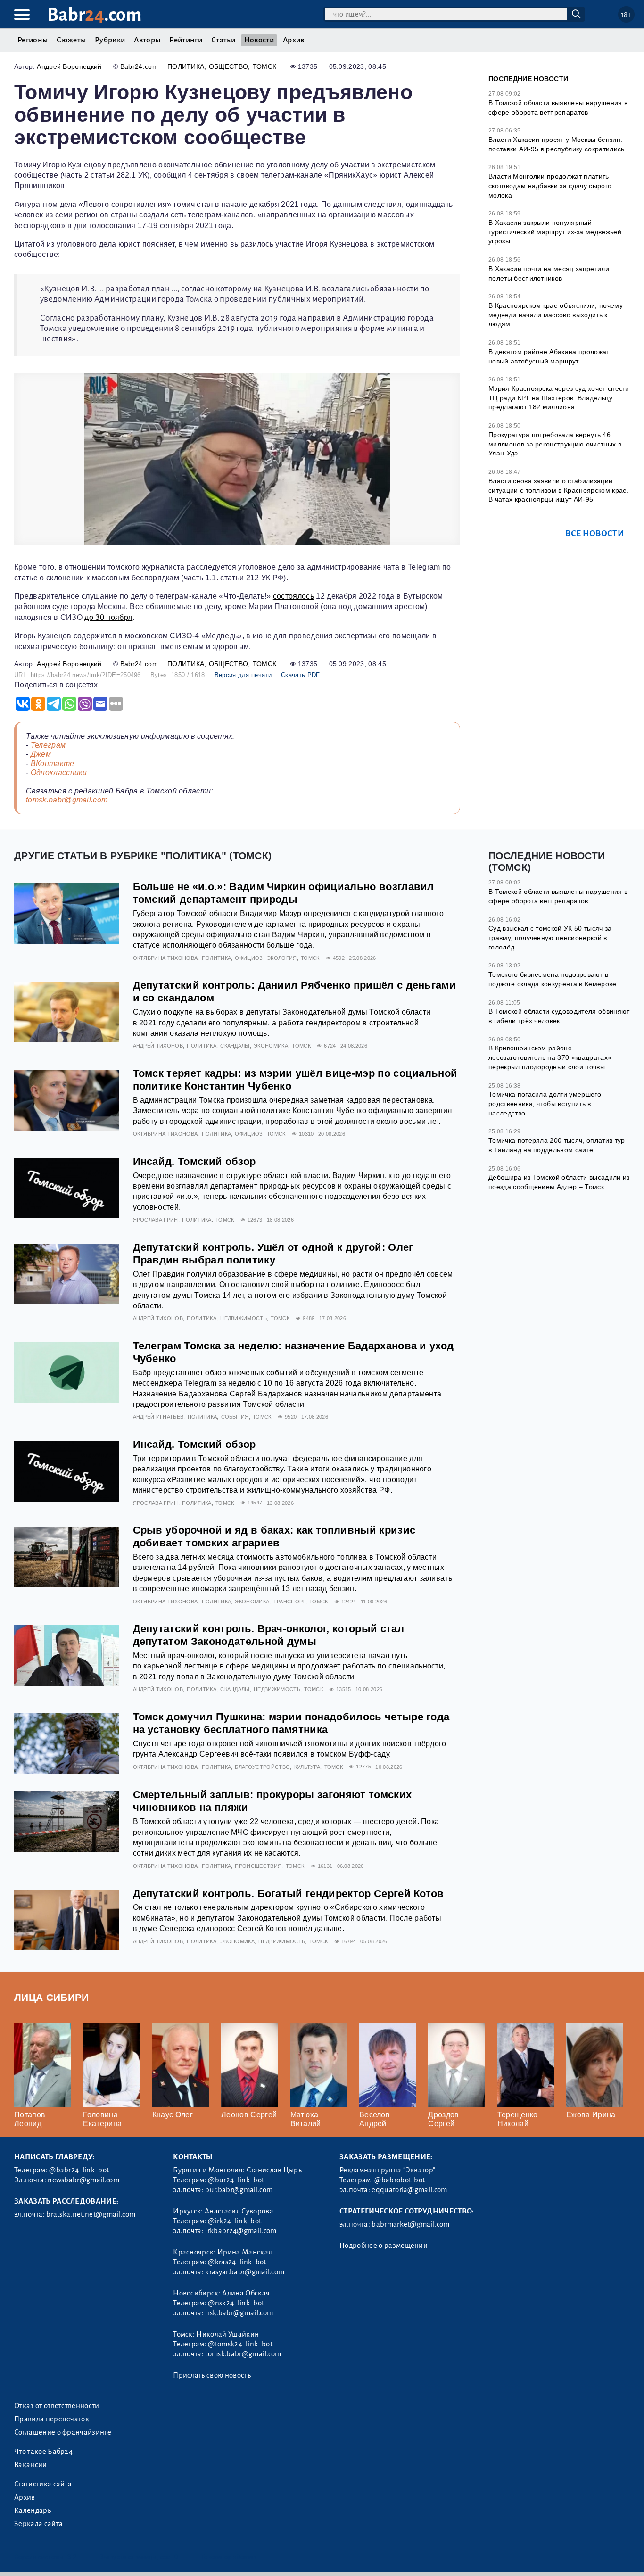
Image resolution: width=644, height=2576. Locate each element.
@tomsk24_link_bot (240, 2344)
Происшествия (258, 1866)
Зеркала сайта (38, 2524)
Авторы (147, 40)
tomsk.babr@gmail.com (67, 800)
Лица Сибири (52, 1997)
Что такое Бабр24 (43, 2452)
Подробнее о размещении (384, 2246)
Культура (307, 1767)
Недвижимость (244, 1318)
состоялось (293, 596)
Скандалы (235, 1046)
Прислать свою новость (212, 2375)
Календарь (33, 2510)
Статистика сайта (43, 2484)
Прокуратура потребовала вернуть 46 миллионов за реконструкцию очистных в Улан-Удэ (555, 444)
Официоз (249, 958)
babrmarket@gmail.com (410, 2224)
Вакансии (31, 2465)
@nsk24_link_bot (236, 2303)
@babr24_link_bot (79, 2170)
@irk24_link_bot (235, 2221)
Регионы (33, 40)
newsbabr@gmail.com (83, 2180)
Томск (265, 66)
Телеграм (48, 745)
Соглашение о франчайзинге (63, 2432)
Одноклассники (59, 772)
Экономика (271, 1046)
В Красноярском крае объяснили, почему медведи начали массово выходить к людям (556, 315)
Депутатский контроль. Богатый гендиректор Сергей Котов (289, 1894)
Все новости (595, 533)
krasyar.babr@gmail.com (245, 2272)
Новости (259, 40)
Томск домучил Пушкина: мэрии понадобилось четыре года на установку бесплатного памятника (291, 1723)
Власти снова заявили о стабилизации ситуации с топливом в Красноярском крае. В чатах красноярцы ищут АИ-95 (559, 490)
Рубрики (110, 40)
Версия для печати (243, 675)
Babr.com (95, 15)
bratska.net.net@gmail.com (91, 2214)
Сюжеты (71, 40)
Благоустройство (262, 1767)
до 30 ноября (108, 617)
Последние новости (528, 79)
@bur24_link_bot (236, 2180)
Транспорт (289, 1602)
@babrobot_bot (400, 2180)
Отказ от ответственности (57, 2406)
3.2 (72, 2557)
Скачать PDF (301, 675)
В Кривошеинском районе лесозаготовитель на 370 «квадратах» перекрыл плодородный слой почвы (550, 1057)
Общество (229, 66)
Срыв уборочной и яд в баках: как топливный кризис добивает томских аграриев (274, 1536)
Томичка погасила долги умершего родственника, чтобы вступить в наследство (545, 1103)
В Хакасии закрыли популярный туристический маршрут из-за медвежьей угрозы (555, 232)
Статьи (223, 40)
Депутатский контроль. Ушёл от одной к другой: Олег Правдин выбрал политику (273, 1254)
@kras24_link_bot (237, 2262)
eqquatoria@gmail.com (409, 2190)
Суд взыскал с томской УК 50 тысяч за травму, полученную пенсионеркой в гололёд (550, 937)
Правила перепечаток (52, 2419)
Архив (294, 40)
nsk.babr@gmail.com (239, 2313)
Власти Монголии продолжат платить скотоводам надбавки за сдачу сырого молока (550, 186)
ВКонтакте (53, 764)
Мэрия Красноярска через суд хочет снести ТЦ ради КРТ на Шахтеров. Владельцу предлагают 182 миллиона (559, 398)
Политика (186, 66)
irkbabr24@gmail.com (241, 2231)
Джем (41, 754)
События (235, 1417)
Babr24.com (139, 66)
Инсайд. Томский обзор (194, 1161)
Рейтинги (186, 40)
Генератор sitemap (229, 2557)
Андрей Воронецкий (69, 66)
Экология (282, 958)
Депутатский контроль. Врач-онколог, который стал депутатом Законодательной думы (268, 1635)
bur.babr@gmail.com (239, 2190)
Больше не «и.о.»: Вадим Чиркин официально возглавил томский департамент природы (284, 893)
